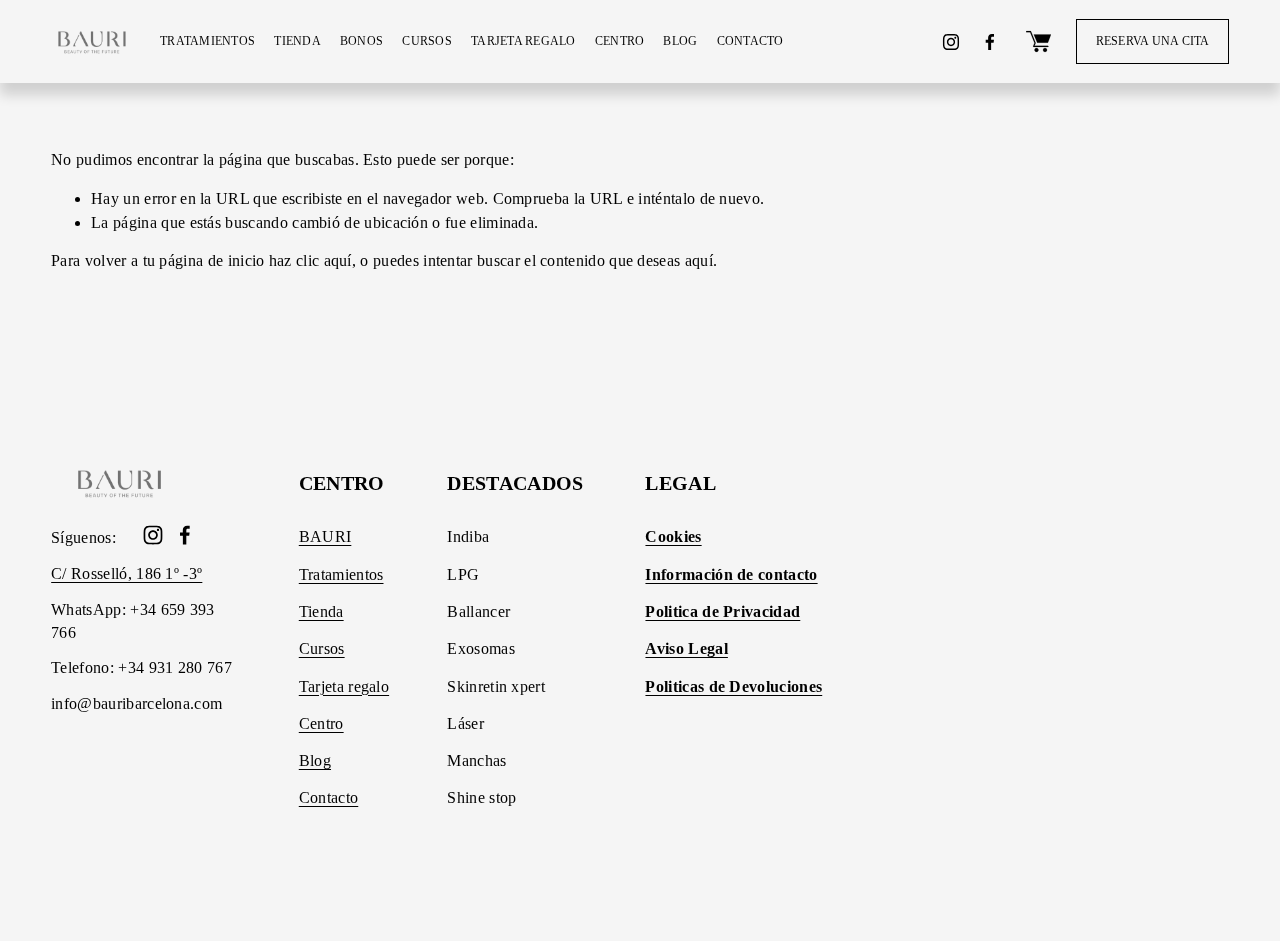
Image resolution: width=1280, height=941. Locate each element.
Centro (321, 723)
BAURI (325, 536)
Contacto (329, 797)
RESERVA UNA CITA (1153, 41)
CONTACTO (750, 41)
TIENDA (297, 41)
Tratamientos (341, 574)
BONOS (361, 41)
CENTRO (620, 41)
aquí (699, 260)
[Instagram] (951, 42)
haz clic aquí (310, 260)
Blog (315, 760)
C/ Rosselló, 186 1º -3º (126, 573)
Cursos (322, 648)
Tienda (321, 611)
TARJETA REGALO (523, 41)
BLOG (680, 41)
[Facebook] (990, 42)
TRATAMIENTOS (207, 41)
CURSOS (427, 41)
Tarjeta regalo (344, 686)
